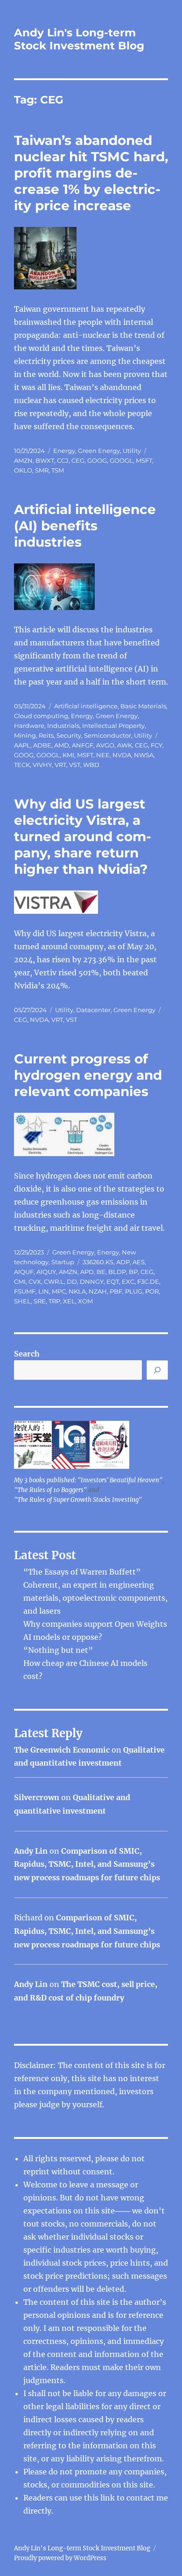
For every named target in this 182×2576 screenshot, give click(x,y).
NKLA (77, 1291)
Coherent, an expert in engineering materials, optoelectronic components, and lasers (95, 1598)
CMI (20, 1281)
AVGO (105, 745)
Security (69, 735)
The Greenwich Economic (62, 1750)
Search (27, 1354)
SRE (40, 1301)
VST (75, 765)
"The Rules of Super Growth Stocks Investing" (78, 1500)
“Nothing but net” (58, 1650)
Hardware (29, 726)
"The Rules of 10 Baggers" (50, 1490)
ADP (123, 1262)
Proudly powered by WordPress (60, 2558)
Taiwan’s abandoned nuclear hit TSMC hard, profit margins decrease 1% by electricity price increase (91, 173)
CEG (78, 460)
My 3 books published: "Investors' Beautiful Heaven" (88, 1480)
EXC (128, 1281)
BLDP (117, 1272)
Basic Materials (143, 706)
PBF (116, 1291)
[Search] (157, 1370)
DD (72, 1281)
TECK (22, 765)
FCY (157, 745)
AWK (125, 745)
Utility (132, 451)
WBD (91, 765)
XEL (69, 1301)
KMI (68, 755)
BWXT (45, 460)
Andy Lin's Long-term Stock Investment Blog (79, 39)
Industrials (63, 726)
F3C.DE (148, 1281)
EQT (113, 1281)
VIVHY (42, 765)
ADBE (42, 745)
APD (87, 1272)
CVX (35, 1281)
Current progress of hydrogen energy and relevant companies (88, 1075)
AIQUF (24, 1272)
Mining (25, 735)
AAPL (22, 745)
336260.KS (98, 1262)
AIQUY (46, 1272)
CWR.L (54, 1281)
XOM (85, 1301)
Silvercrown (37, 1797)
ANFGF (83, 745)
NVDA (122, 755)
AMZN (23, 460)
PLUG (134, 1291)
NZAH (98, 1291)
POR (152, 1291)
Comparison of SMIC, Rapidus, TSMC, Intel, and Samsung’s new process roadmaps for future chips (87, 1864)
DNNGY (92, 1281)
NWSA (144, 755)
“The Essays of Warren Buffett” (82, 1572)
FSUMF (25, 1291)
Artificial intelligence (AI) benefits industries (85, 526)
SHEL (22, 1301)
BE (101, 1272)
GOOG (97, 460)
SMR (42, 470)
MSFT (144, 460)
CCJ (63, 460)
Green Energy (99, 451)
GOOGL (121, 460)
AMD (62, 745)
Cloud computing (41, 716)
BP (133, 1272)
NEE (103, 755)
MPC (59, 1291)
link (108, 2498)
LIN (44, 1291)
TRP (54, 1301)
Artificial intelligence (86, 706)
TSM (58, 470)
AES (139, 1262)
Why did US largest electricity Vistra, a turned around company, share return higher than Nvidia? (83, 836)
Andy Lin (31, 1851)
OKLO (23, 470)
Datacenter (93, 1010)
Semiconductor (108, 735)
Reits (46, 735)
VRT (60, 765)
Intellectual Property (113, 726)
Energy (64, 451)
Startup (63, 1262)
